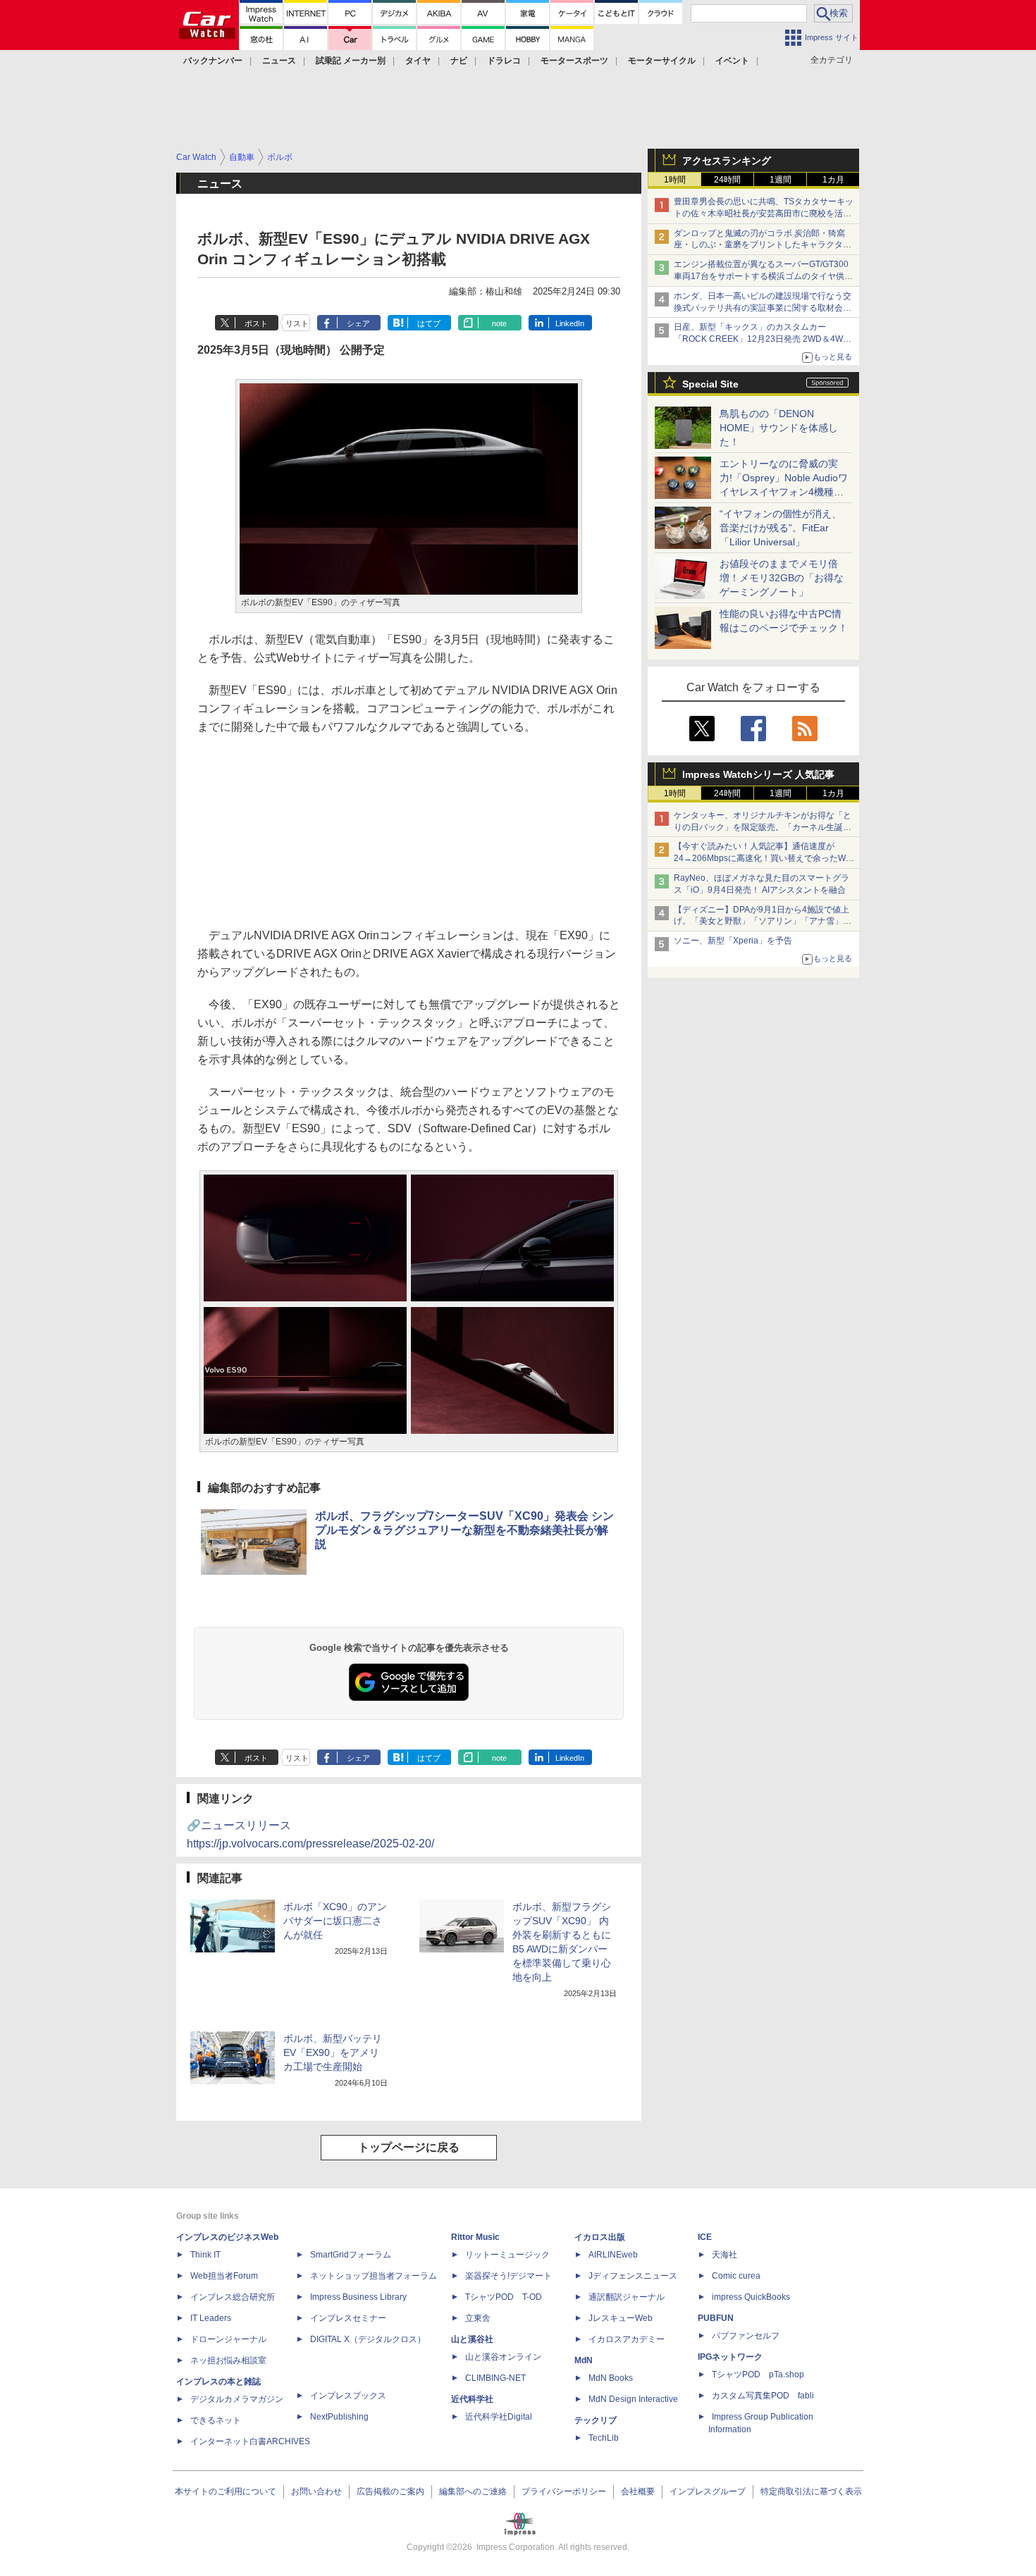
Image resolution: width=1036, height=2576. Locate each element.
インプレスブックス (348, 2396)
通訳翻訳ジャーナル (627, 2297)
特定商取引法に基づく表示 (811, 2491)
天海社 (724, 2255)
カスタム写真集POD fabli (763, 2396)
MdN (584, 2360)
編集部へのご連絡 (473, 2491)
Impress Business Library (358, 2297)
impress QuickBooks (751, 2297)
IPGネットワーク (730, 2357)
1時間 (675, 180)
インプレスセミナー (348, 2318)
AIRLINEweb (613, 2255)
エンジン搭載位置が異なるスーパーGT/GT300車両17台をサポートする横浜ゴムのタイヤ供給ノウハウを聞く (763, 276)
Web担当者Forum (224, 2276)
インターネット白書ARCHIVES (250, 2441)
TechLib (604, 2438)
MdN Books (611, 2378)
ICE (705, 2237)
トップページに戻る (409, 2147)
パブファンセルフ (746, 2336)
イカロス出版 (600, 2237)
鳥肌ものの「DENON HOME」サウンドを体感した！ (779, 428)
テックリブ (596, 2420)
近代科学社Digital (499, 2417)
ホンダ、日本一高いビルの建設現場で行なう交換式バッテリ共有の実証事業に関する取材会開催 (763, 308)
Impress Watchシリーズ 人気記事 (758, 774)
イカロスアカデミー (627, 2339)
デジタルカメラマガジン (237, 2399)
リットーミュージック (507, 2255)
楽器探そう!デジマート (508, 2276)
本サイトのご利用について (226, 2491)
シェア (358, 323)
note (499, 323)
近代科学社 (472, 2399)
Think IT (205, 2255)
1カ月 (833, 180)
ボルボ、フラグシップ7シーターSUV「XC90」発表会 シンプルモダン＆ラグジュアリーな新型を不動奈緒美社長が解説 (464, 1530)
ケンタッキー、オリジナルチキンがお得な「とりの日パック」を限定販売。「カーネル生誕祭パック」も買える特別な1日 (763, 827)
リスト (297, 323)
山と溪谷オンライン (503, 2357)
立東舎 (478, 2318)
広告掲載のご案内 (390, 2491)
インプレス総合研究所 (233, 2297)
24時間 (727, 180)
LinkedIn (570, 323)
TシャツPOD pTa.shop (758, 2374)
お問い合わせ (316, 2491)
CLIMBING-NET (495, 2378)
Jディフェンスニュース (633, 2276)
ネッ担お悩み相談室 (228, 2360)
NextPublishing (339, 2417)
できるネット (216, 2420)
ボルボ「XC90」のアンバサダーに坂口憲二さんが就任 (335, 1921)
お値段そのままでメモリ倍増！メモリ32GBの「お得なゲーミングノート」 (782, 578)
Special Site (710, 384)
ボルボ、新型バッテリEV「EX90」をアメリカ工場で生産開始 (333, 2052)
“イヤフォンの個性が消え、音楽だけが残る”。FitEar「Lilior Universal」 (781, 528)
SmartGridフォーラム (351, 2255)
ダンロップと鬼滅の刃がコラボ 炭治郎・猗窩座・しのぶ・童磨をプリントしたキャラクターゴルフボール (763, 245)
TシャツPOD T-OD (504, 2297)
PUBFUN (716, 2318)
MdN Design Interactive (633, 2399)
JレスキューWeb (621, 2318)
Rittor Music (475, 2237)
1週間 (781, 180)
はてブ (429, 323)
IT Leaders (211, 2318)
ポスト (256, 323)
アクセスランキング (727, 161)
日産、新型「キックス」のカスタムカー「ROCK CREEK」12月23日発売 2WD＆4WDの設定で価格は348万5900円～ (761, 339)
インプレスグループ (708, 2491)
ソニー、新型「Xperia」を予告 (733, 941)
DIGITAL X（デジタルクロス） (368, 2339)
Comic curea (736, 2276)
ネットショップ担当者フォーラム (374, 2276)
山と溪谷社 (472, 2339)
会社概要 (638, 2491)
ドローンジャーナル (228, 2339)
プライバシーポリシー (564, 2491)
